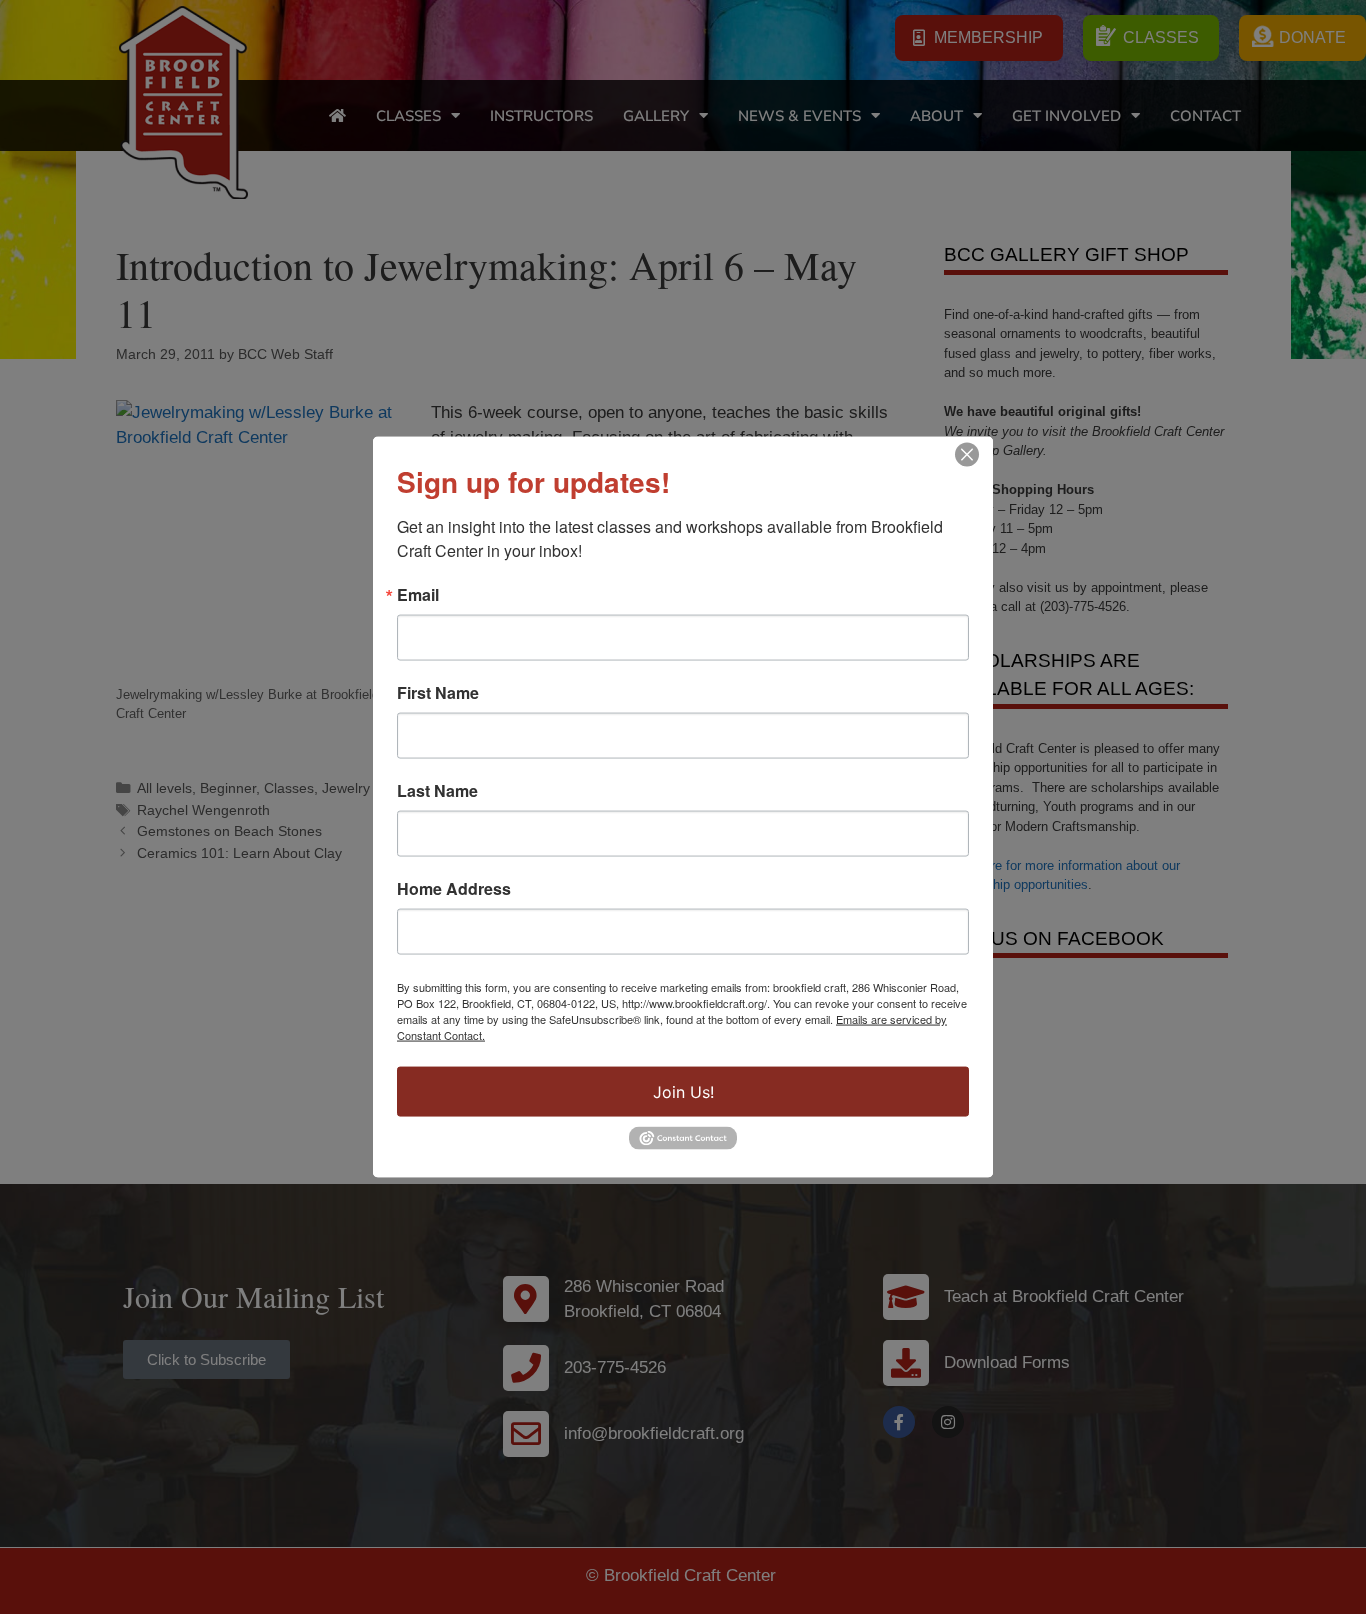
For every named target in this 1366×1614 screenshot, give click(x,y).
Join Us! (683, 1092)
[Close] (967, 455)
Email (418, 595)
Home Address (454, 889)
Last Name (437, 791)
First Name (438, 693)
